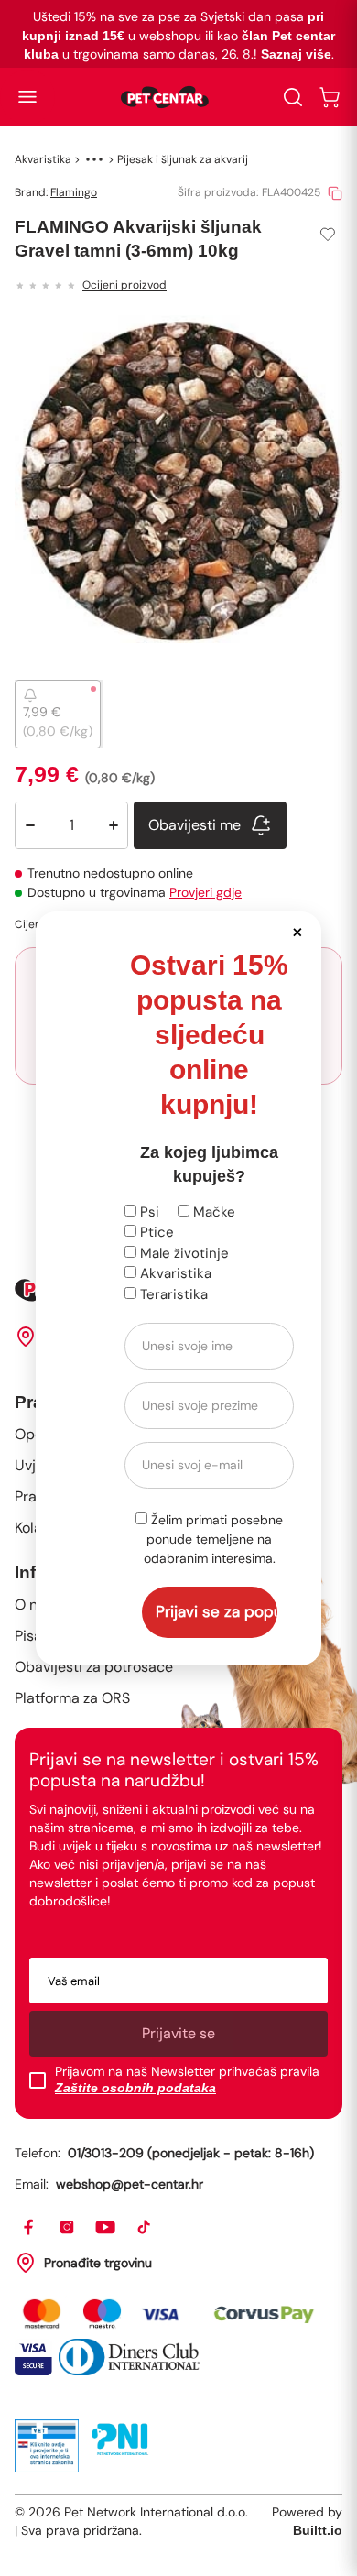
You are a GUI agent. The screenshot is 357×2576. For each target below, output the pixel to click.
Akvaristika (174, 1273)
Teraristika (172, 1294)
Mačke (212, 1212)
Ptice (155, 1232)
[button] (297, 931)
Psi (148, 1212)
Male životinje (183, 1253)
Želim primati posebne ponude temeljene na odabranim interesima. (214, 1539)
